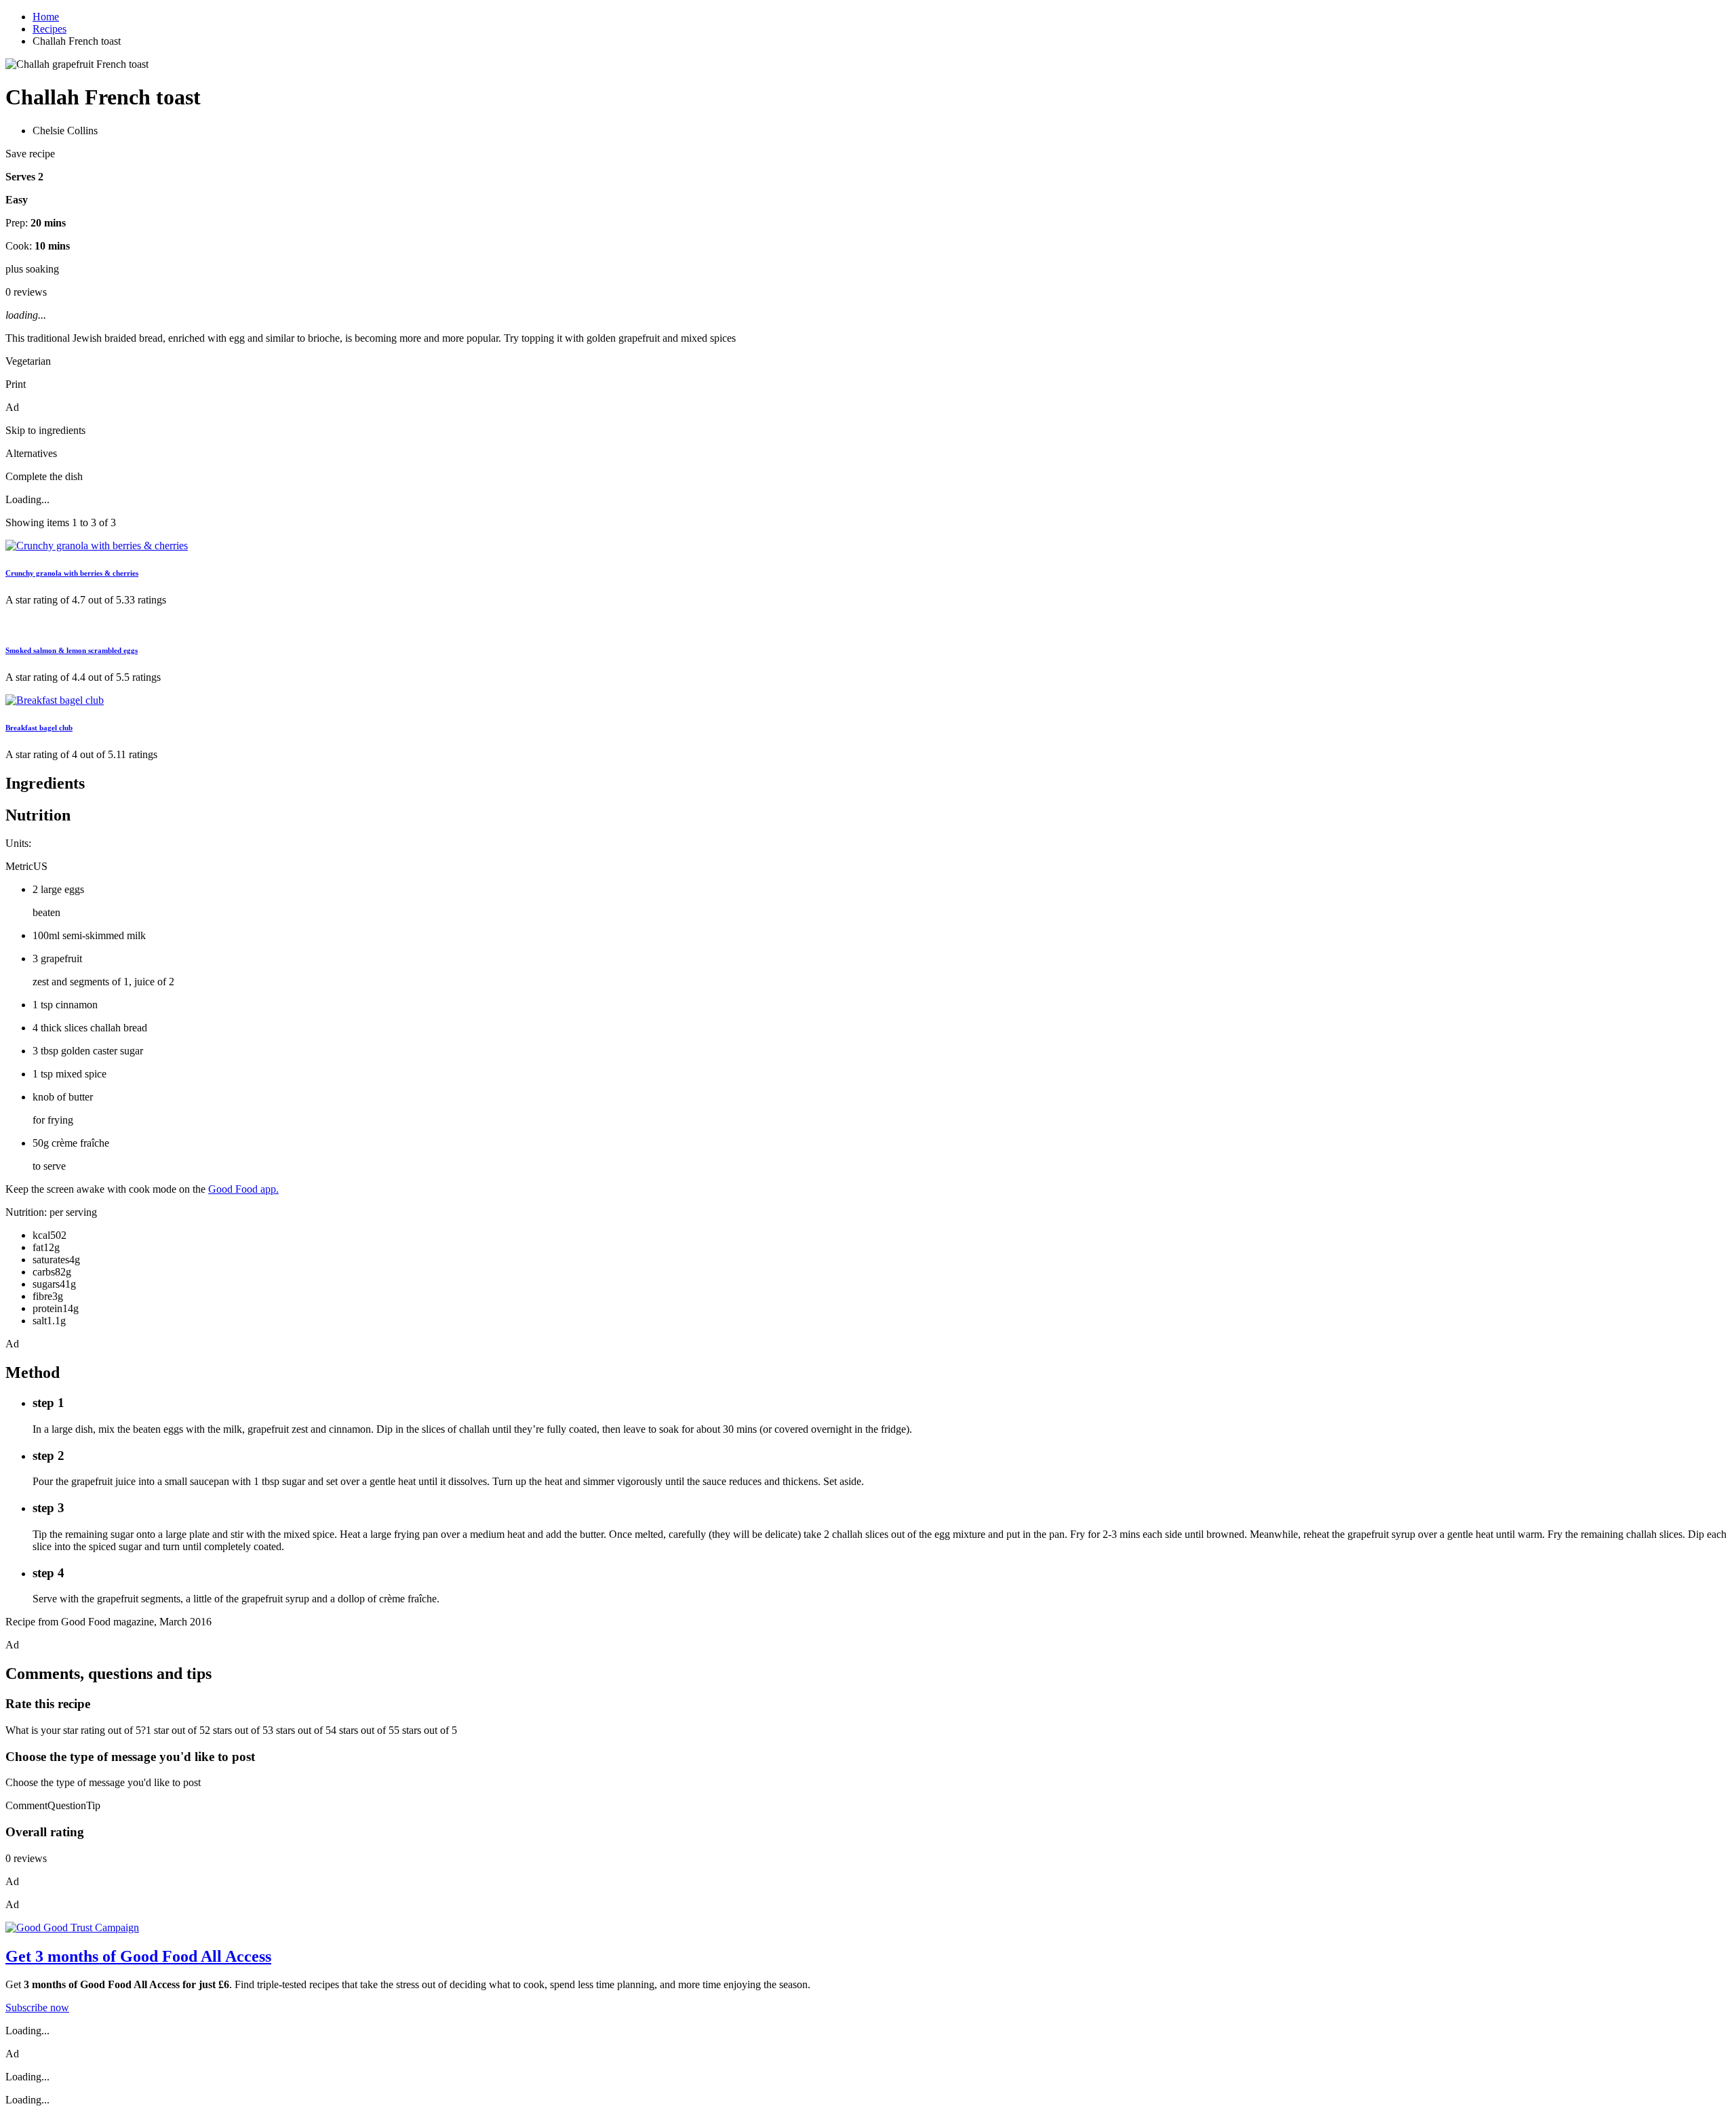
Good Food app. (243, 1189)
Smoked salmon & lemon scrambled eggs (72, 650)
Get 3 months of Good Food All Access (138, 1956)
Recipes (50, 29)
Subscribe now (37, 2007)
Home (46, 17)
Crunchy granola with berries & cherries (72, 573)
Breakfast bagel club (39, 728)
